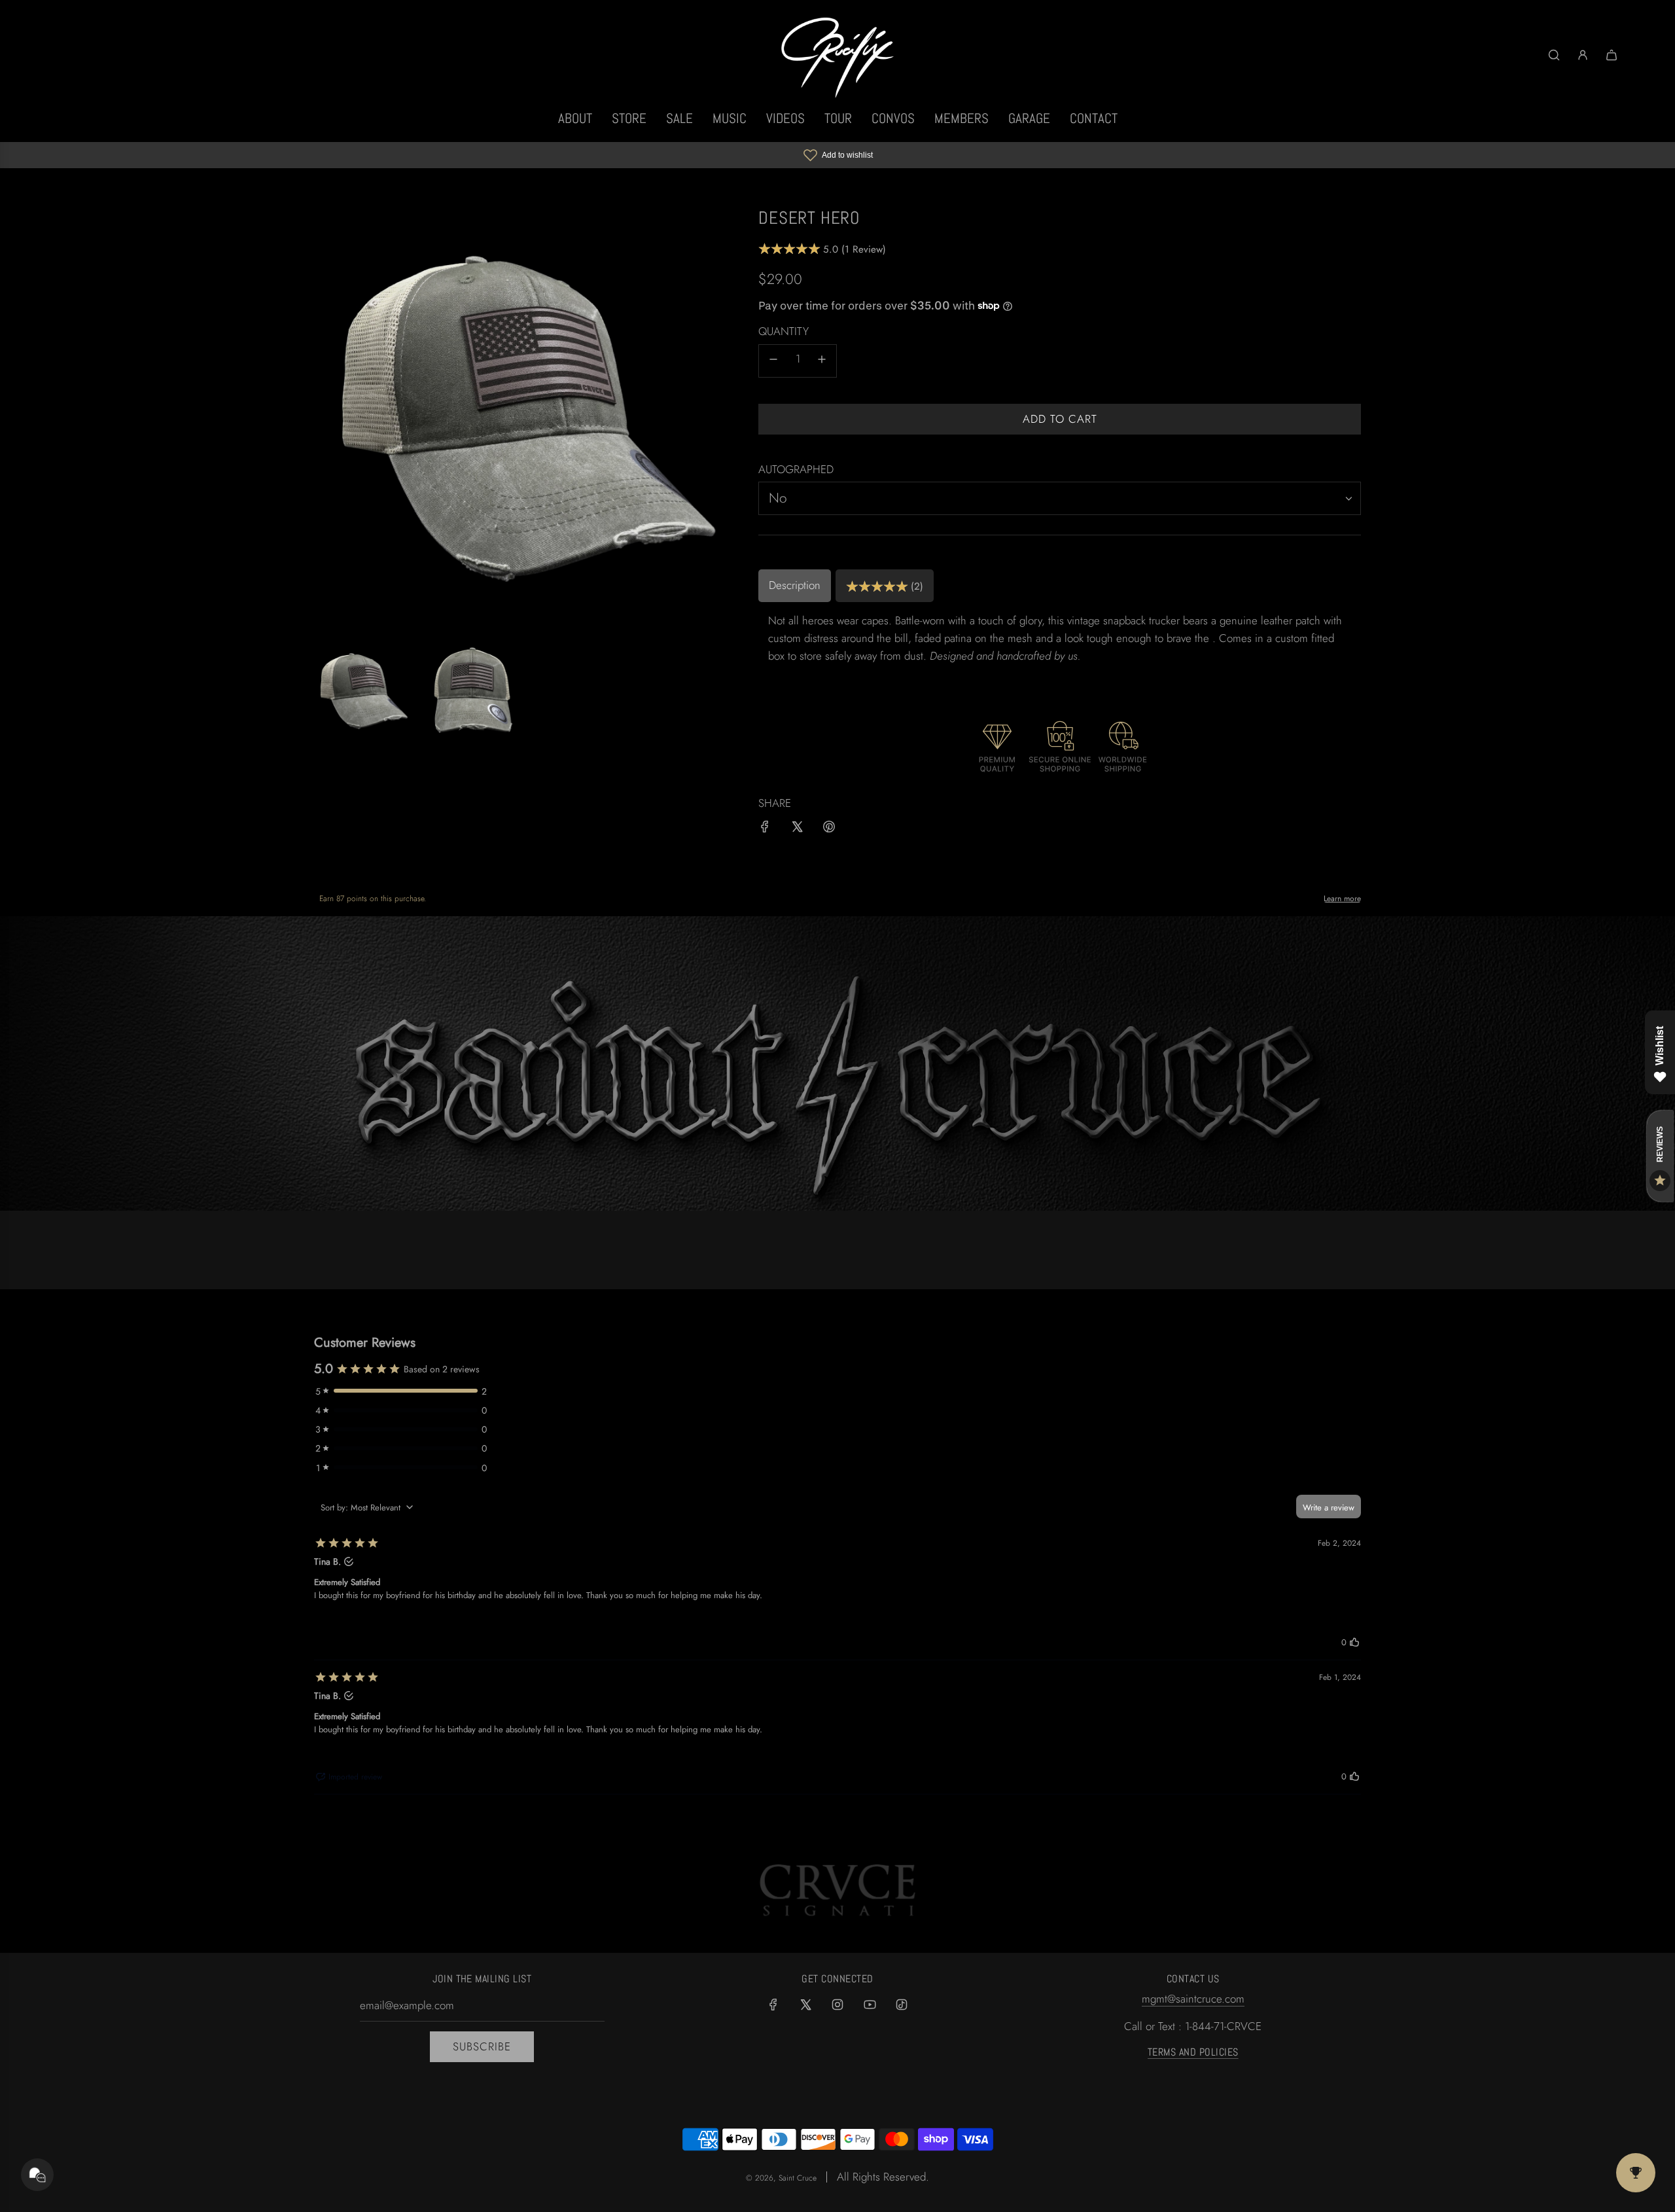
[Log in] (1583, 55)
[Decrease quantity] (773, 361)
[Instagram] (837, 2005)
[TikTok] (902, 2005)
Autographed (796, 469)
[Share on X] (797, 829)
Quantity (784, 331)
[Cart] (1612, 55)
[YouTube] (870, 2005)
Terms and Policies (1193, 2052)
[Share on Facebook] (765, 829)
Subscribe (482, 2046)
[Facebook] (773, 2005)
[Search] (1554, 55)
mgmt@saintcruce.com (1193, 1999)
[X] (805, 2005)
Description (795, 585)
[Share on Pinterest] (829, 829)
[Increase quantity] (822, 361)
